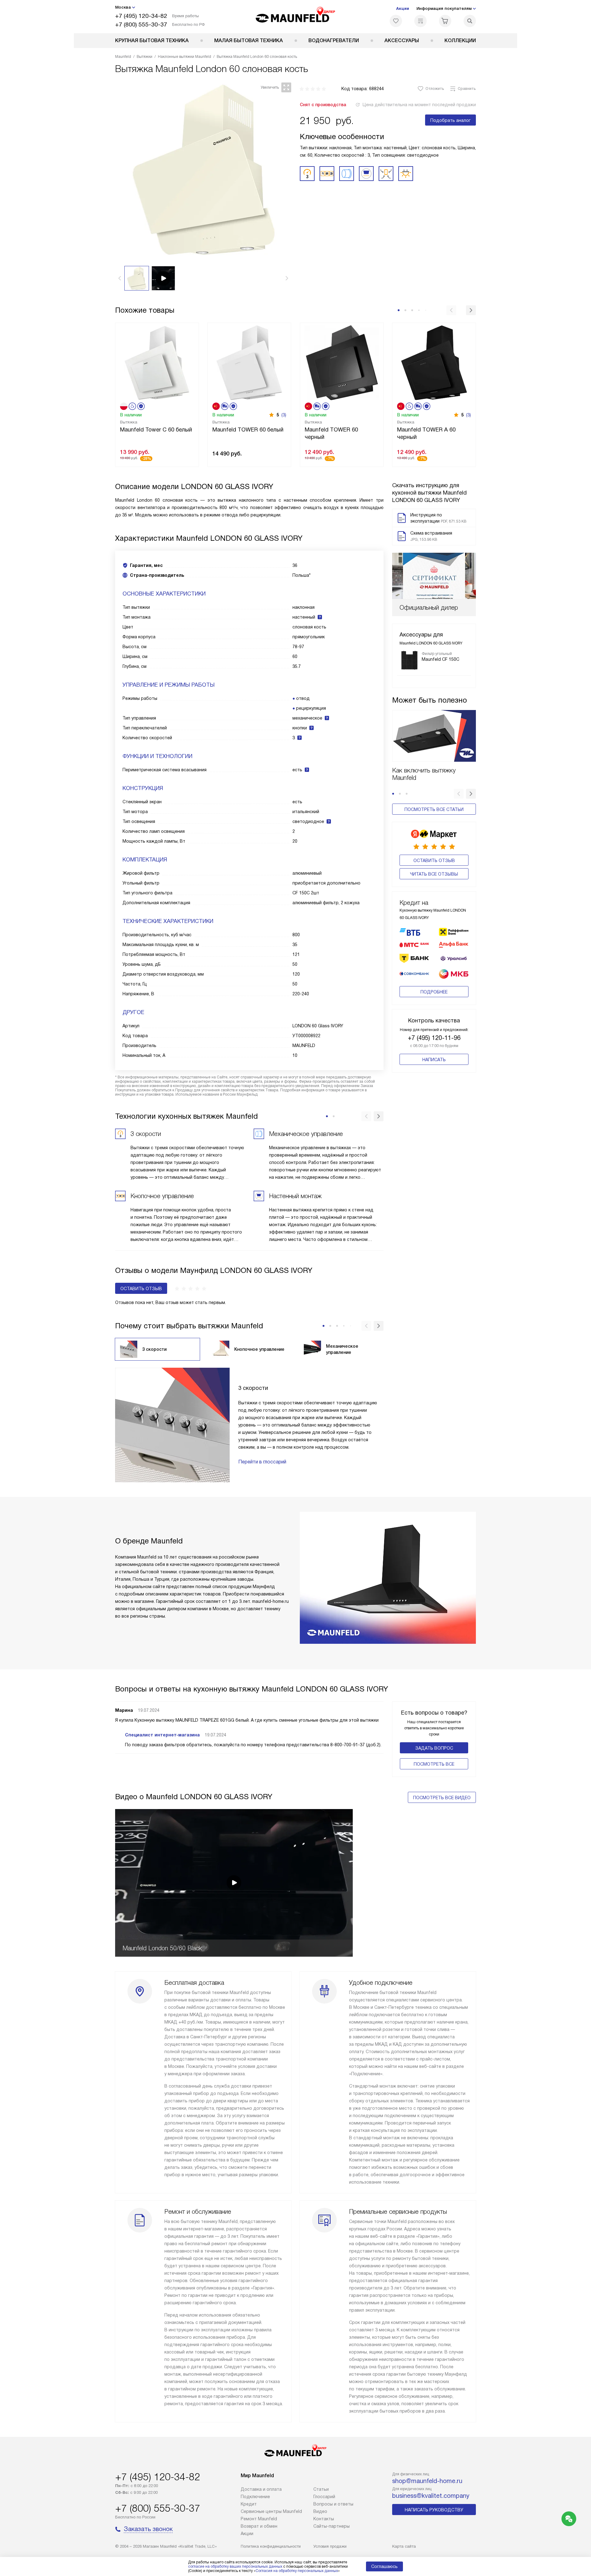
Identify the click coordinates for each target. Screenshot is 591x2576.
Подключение (255, 2497)
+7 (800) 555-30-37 (141, 24)
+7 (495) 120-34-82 (141, 16)
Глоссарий (324, 2497)
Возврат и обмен (259, 2526)
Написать (434, 1060)
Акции (403, 8)
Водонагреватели (334, 40)
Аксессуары (402, 40)
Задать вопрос (434, 1748)
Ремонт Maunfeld (259, 2519)
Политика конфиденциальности (271, 2546)
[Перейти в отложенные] (396, 21)
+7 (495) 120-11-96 (434, 1038)
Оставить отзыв (434, 861)
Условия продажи (330, 2546)
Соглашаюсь (384, 2566)
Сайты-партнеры (332, 2526)
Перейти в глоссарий (262, 1462)
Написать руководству (434, 2510)
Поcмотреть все (434, 1764)
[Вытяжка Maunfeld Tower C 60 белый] (157, 362)
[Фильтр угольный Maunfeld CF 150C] (409, 660)
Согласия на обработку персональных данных (297, 2571)
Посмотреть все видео (442, 1798)
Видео (320, 2511)
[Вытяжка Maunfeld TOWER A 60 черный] (434, 362)
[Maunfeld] (296, 17)
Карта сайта (404, 2546)
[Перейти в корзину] (445, 21)
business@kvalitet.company (431, 2496)
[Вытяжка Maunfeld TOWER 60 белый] (249, 362)
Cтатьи (321, 2489)
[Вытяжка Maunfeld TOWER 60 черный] (342, 362)
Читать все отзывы (434, 874)
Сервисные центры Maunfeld (271, 2511)
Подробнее (434, 992)
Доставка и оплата (261, 2489)
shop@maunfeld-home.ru (427, 2481)
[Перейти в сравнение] (420, 21)
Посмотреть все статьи (434, 809)
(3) (284, 415)
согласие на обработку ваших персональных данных (235, 2566)
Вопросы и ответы (333, 2504)
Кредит (249, 2504)
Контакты (324, 2519)
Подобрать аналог (450, 120)
